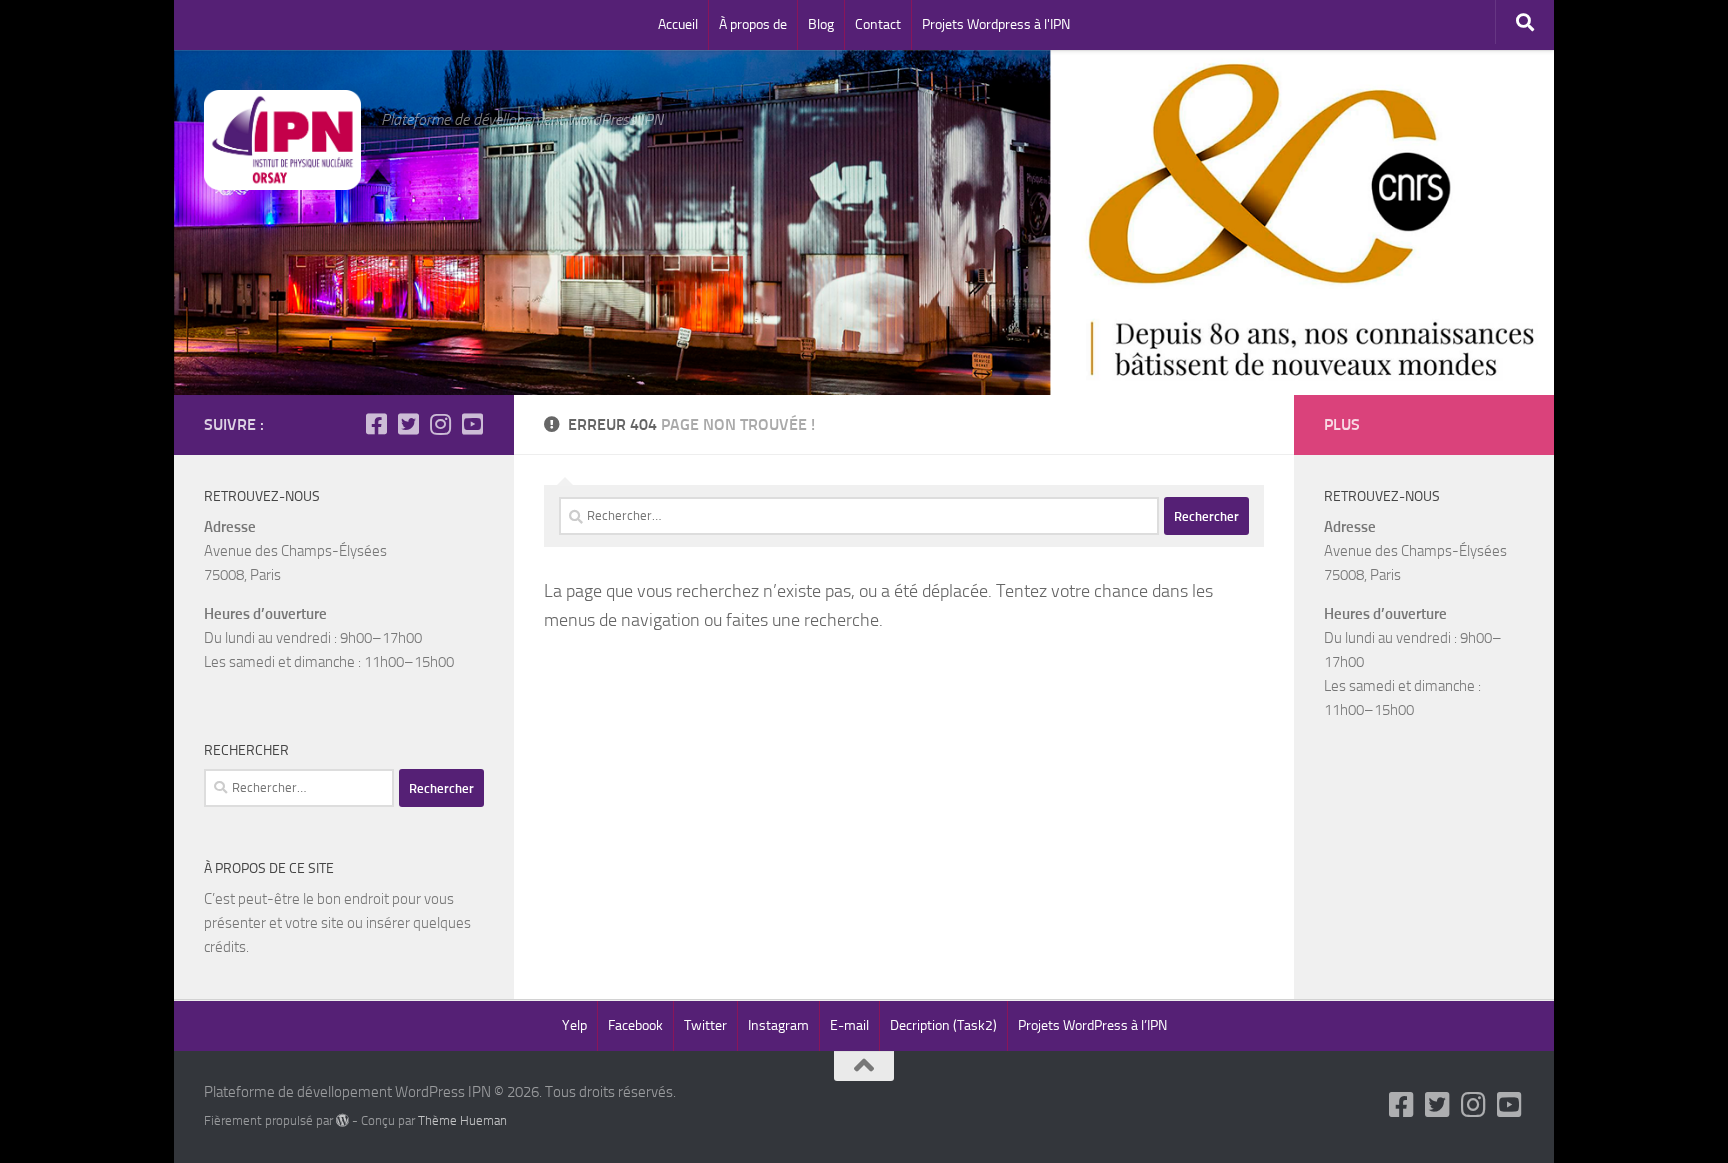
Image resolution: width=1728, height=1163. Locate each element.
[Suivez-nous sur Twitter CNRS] (408, 424)
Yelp (574, 1025)
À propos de (753, 24)
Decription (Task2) (943, 1025)
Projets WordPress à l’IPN (1092, 1025)
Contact (878, 24)
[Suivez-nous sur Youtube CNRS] (472, 424)
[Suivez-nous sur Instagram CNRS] (440, 424)
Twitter (705, 1025)
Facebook (635, 1025)
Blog (821, 24)
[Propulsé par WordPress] (342, 1120)
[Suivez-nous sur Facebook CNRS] (376, 424)
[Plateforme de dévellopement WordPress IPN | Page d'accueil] (282, 140)
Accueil (678, 24)
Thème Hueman (462, 1120)
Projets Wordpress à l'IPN (996, 24)
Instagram (778, 1025)
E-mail (849, 1025)
